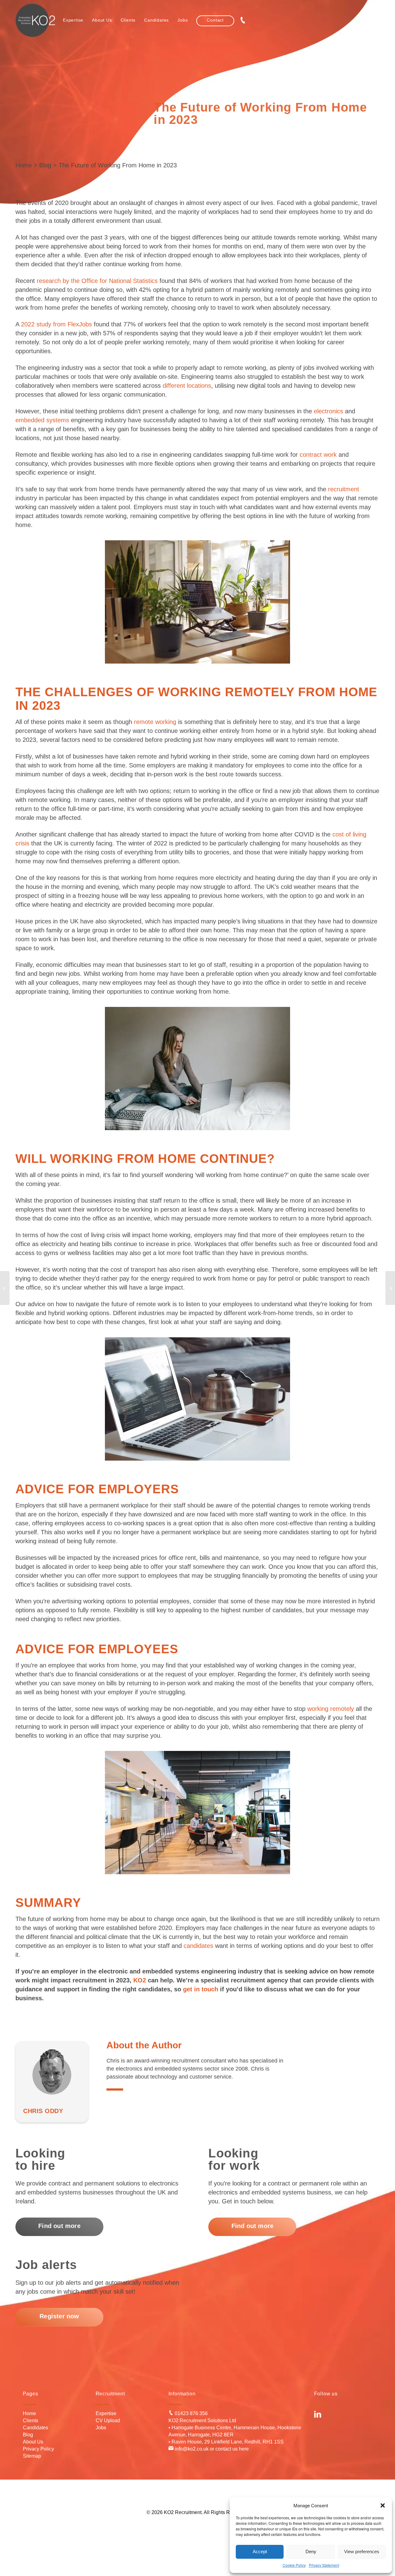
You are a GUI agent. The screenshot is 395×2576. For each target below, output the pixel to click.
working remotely (331, 1709)
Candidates (35, 2428)
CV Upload (108, 2421)
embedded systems (42, 420)
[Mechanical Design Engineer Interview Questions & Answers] (5, 1288)
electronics (328, 411)
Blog (45, 165)
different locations (187, 386)
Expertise (106, 2413)
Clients (31, 2421)
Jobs (101, 2428)
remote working (155, 722)
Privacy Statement (324, 2565)
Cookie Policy (294, 2565)
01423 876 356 (191, 2413)
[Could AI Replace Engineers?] (390, 1288)
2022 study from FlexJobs (56, 324)
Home (24, 165)
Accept (260, 2551)
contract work (318, 455)
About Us (33, 2442)
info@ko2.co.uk (191, 2449)
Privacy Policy (38, 2449)
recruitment (344, 489)
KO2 (140, 1980)
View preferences (362, 2551)
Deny (311, 2551)
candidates (198, 1946)
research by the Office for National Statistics (97, 281)
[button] (383, 2505)
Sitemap (32, 2456)
